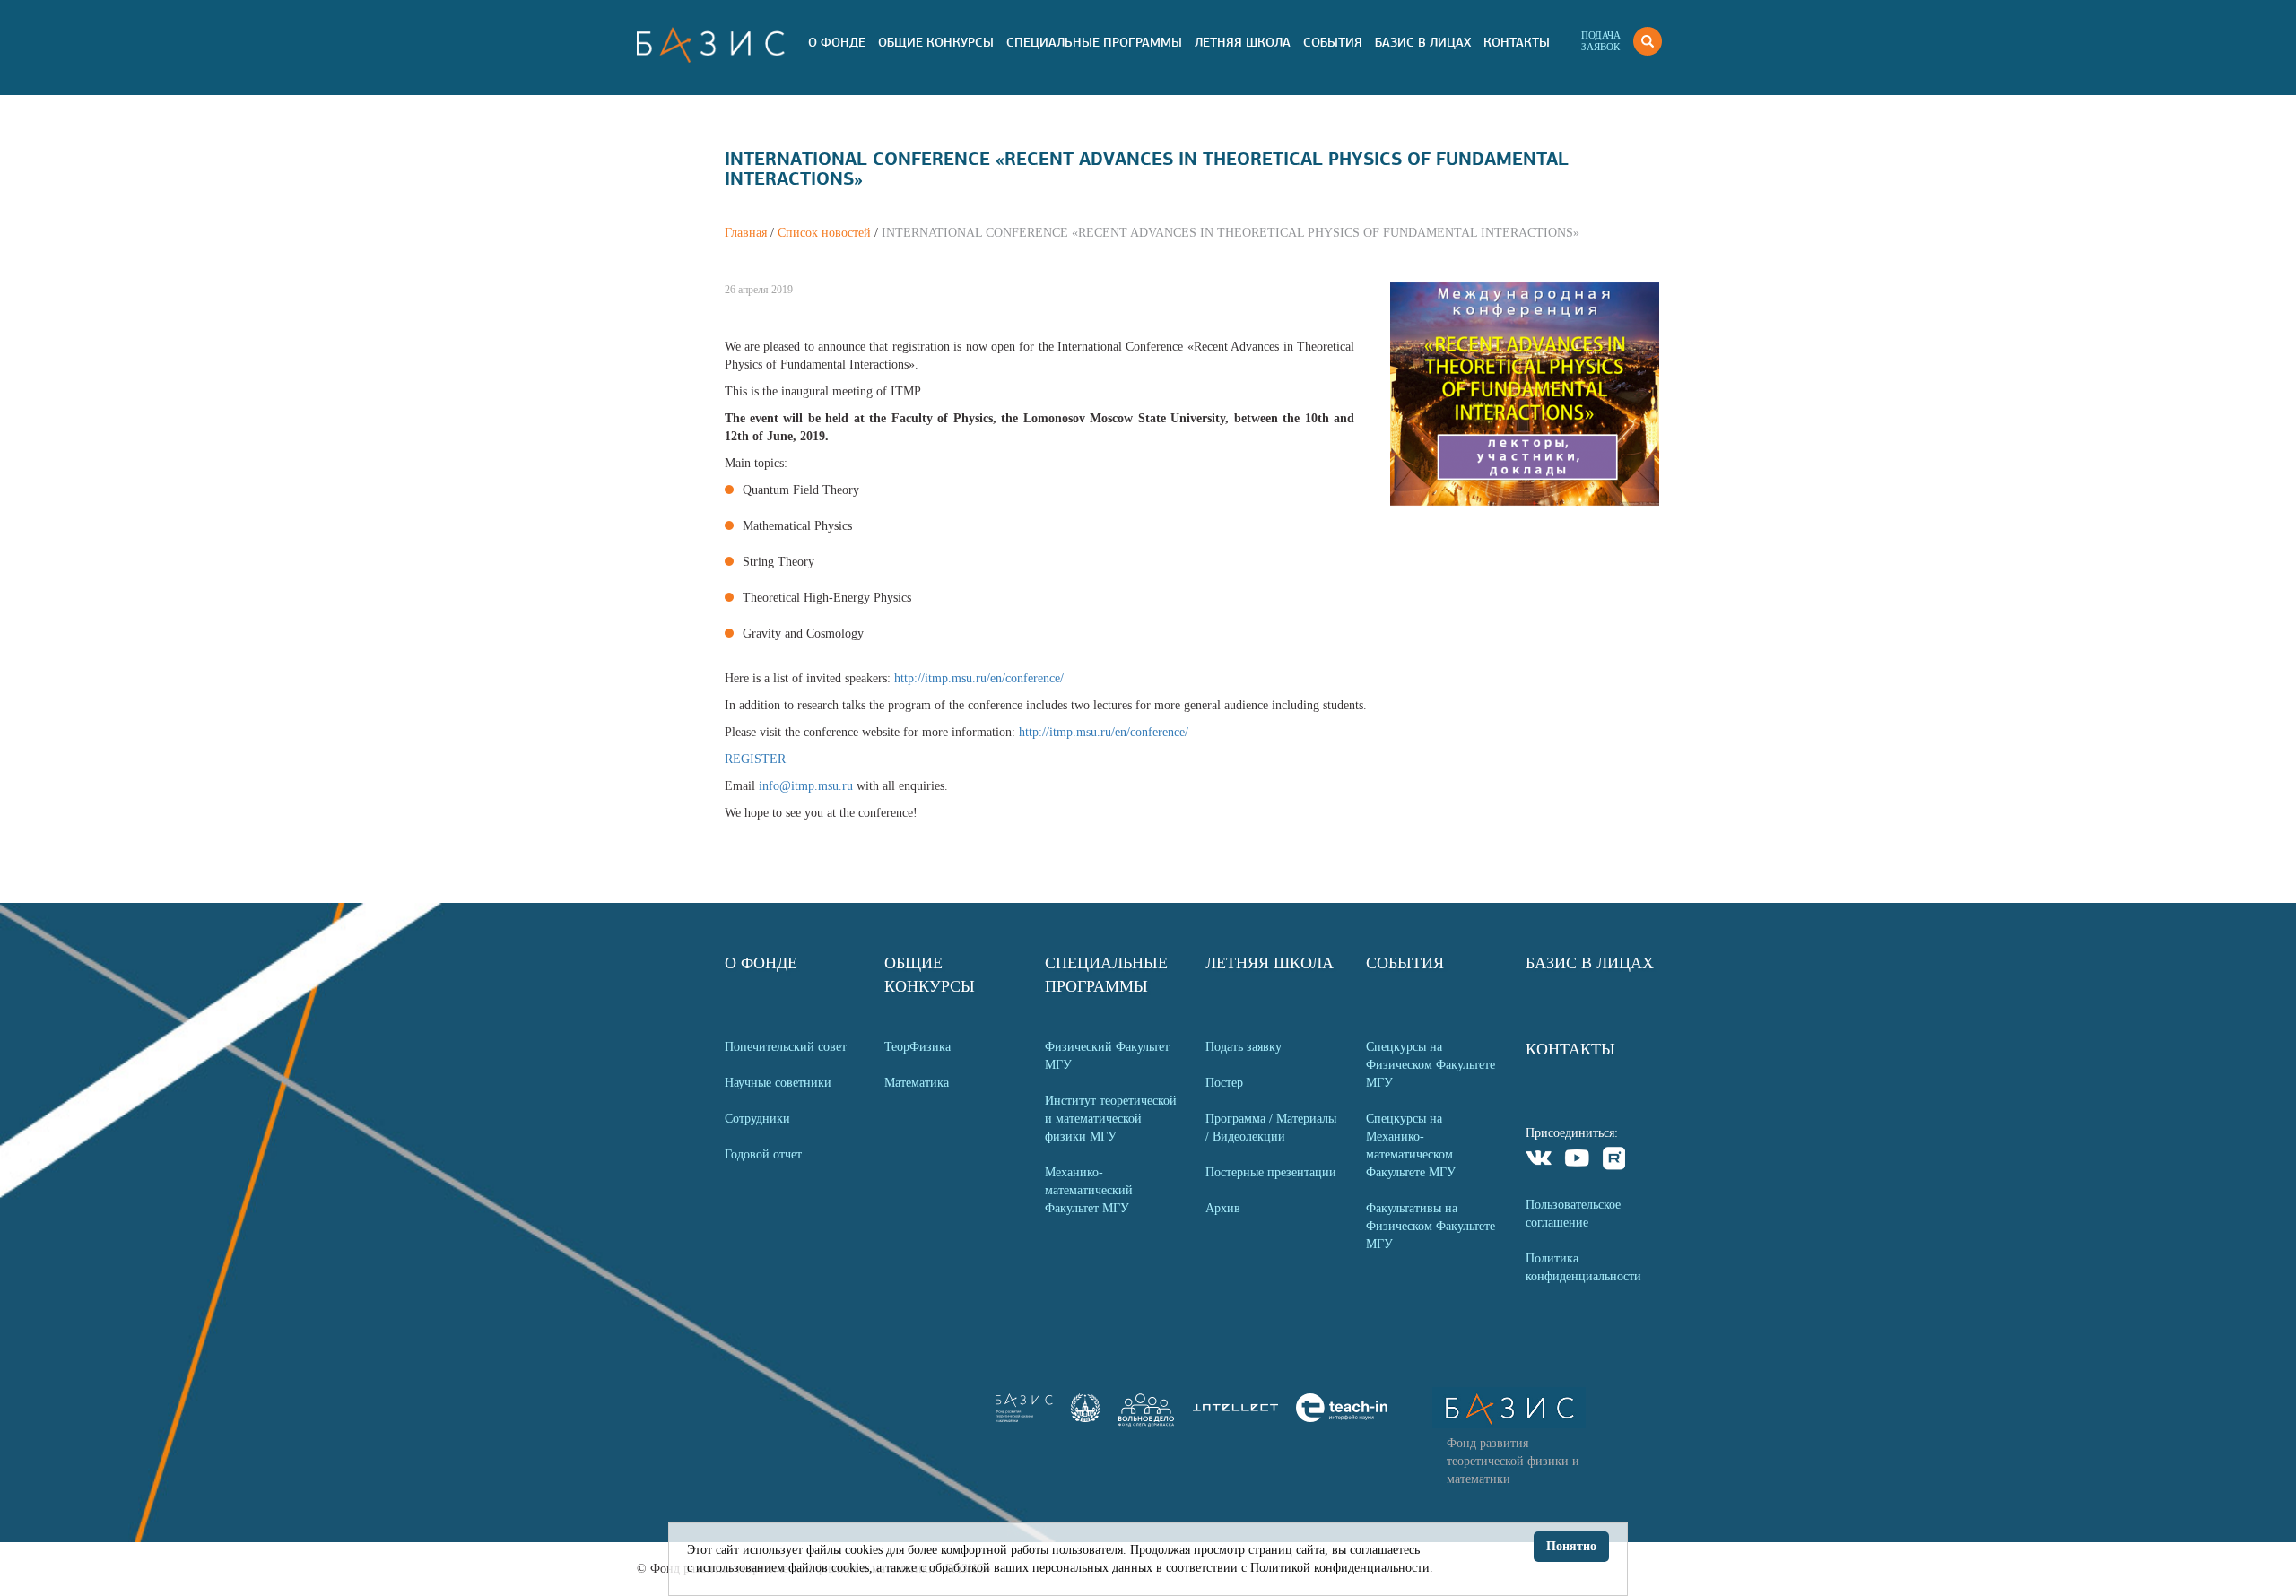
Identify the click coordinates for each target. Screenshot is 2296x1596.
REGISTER (755, 759)
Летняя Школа (1243, 42)
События (1333, 42)
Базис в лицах (1423, 42)
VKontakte (1539, 1161)
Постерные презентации (1271, 1172)
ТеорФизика (918, 1047)
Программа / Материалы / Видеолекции (1271, 1128)
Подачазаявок (1601, 41)
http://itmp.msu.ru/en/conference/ (979, 678)
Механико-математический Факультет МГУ (1089, 1190)
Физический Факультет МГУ (1107, 1056)
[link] (1085, 1418)
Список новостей (824, 233)
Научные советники (778, 1083)
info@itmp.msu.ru (806, 786)
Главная (746, 233)
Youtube (1577, 1161)
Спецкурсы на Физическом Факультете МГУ (1431, 1065)
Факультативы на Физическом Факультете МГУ (1431, 1226)
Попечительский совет (786, 1047)
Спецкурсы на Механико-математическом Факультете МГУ (1411, 1145)
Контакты (1517, 42)
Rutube (1615, 1161)
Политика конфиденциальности (1583, 1267)
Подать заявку (1244, 1047)
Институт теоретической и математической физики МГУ (1111, 1119)
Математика (917, 1083)
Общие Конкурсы (936, 42)
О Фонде (837, 42)
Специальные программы (1094, 42)
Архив (1223, 1208)
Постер (1224, 1083)
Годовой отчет (763, 1154)
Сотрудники (757, 1119)
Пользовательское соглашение (1573, 1214)
